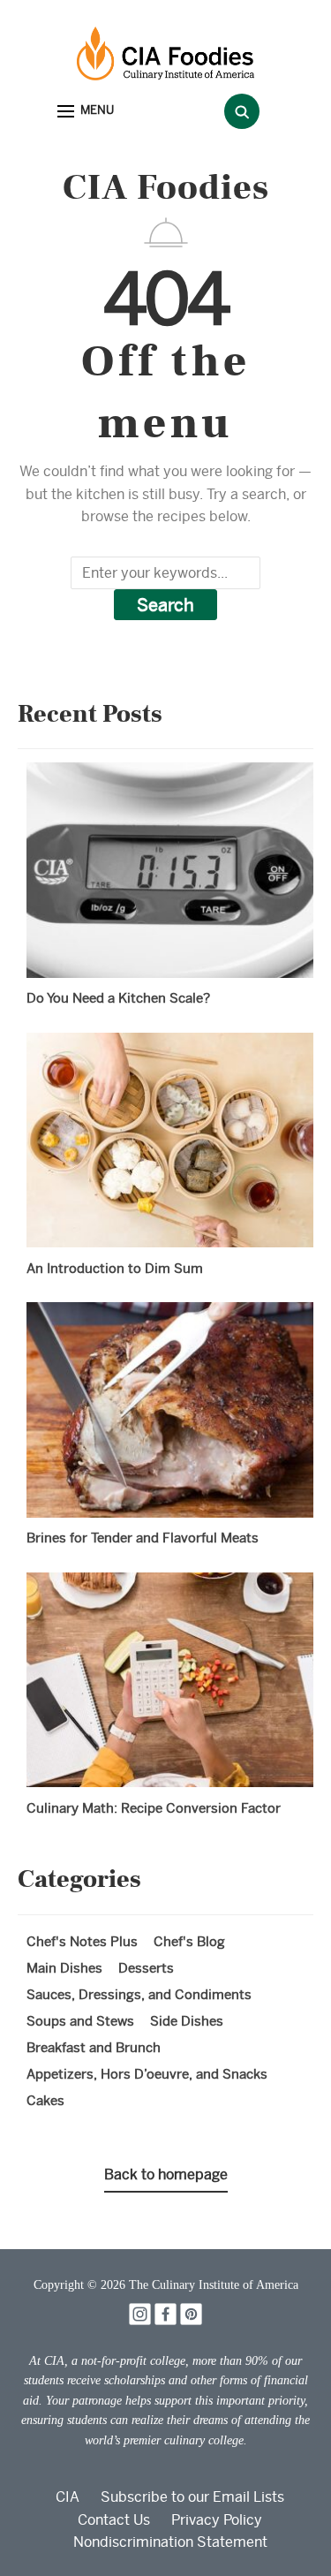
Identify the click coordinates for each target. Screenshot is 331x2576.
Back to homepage (166, 2174)
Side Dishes (187, 2021)
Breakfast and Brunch (94, 2047)
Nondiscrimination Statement (170, 2542)
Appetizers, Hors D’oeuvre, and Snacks (147, 2074)
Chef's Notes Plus (82, 1941)
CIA (68, 2497)
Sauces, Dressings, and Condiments (139, 1994)
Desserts (146, 1968)
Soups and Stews (80, 2021)
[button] (86, 112)
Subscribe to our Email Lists (192, 2497)
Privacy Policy (217, 2520)
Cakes (45, 2100)
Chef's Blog (189, 1941)
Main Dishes (64, 1968)
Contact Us (114, 2520)
